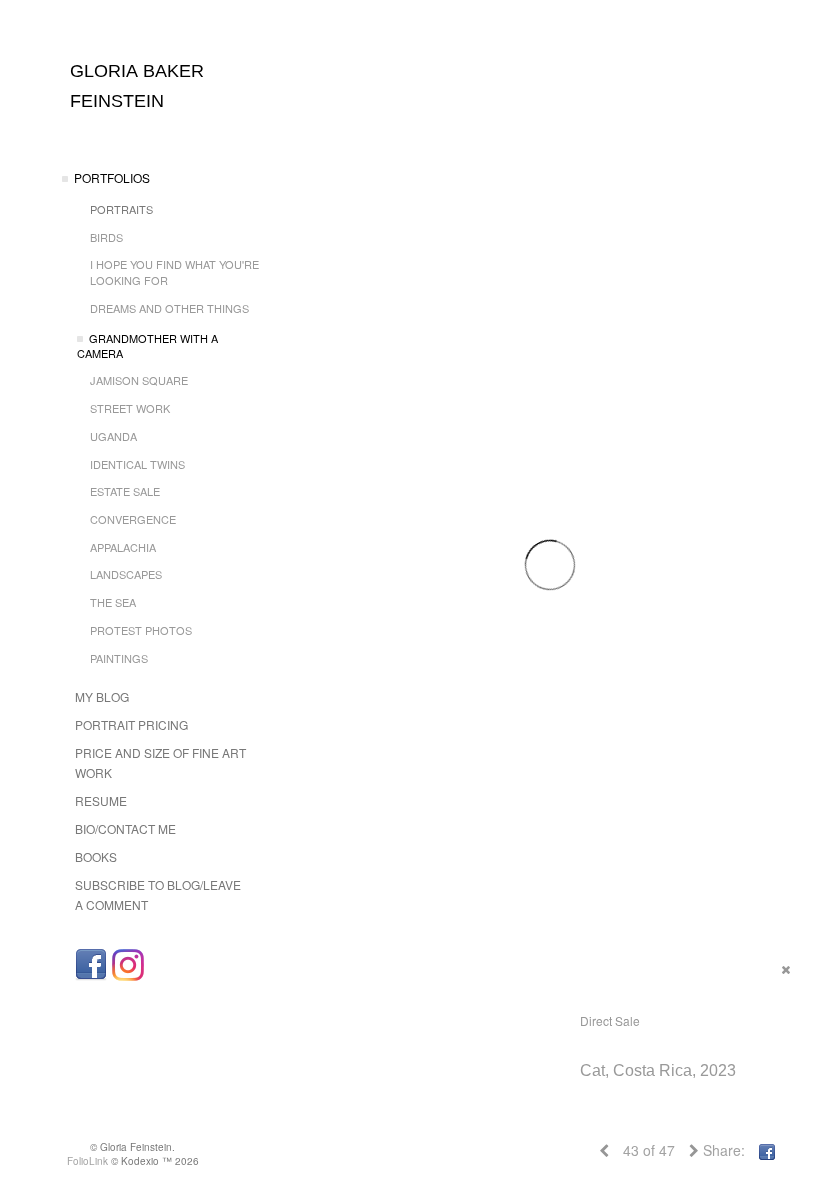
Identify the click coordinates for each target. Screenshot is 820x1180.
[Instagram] (128, 965)
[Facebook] (91, 965)
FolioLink (87, 1161)
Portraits (121, 209)
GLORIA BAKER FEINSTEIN (137, 86)
